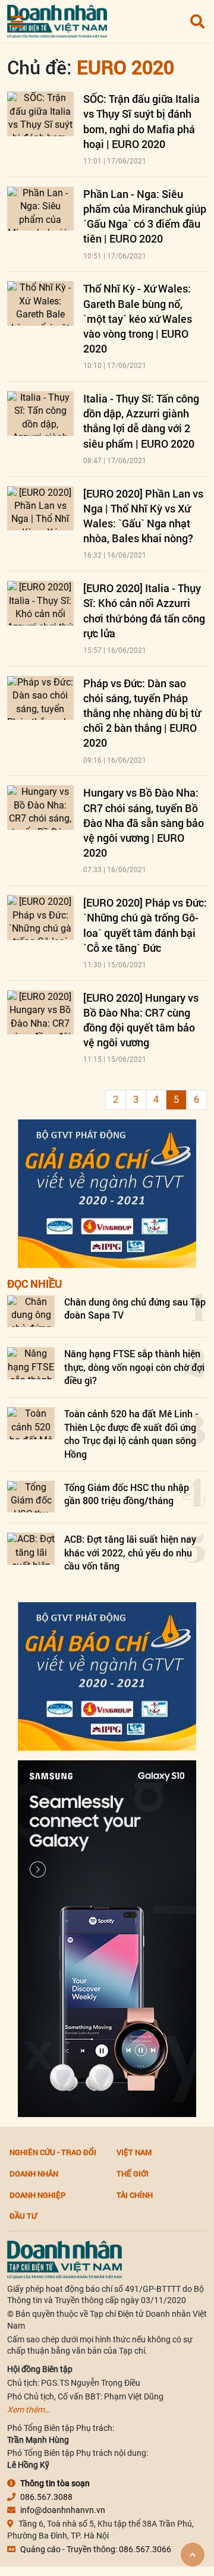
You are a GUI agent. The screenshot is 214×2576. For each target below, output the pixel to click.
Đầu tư (23, 2216)
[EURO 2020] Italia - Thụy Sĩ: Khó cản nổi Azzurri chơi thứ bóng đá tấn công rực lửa (144, 611)
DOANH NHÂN (34, 2174)
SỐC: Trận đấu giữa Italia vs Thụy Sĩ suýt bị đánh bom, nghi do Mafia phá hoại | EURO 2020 (141, 121)
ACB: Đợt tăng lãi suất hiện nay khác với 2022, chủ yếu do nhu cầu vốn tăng (130, 1552)
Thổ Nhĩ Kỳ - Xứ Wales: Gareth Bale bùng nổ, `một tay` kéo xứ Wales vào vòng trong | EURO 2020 (138, 318)
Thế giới (133, 2174)
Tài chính (135, 2195)
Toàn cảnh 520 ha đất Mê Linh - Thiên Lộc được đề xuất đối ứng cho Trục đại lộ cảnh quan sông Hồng (131, 1433)
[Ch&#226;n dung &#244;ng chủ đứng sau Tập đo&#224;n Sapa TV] (31, 1311)
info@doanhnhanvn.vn (63, 2510)
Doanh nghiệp (37, 2195)
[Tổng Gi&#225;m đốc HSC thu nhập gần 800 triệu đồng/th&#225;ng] (31, 1497)
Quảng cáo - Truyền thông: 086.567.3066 (96, 2549)
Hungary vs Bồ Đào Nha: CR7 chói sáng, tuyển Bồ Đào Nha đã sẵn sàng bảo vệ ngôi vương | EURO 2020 (144, 823)
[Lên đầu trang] (193, 2555)
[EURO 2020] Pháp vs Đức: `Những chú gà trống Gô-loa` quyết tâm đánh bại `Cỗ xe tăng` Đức (145, 925)
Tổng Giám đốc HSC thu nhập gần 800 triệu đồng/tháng (127, 1494)
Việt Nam (134, 2152)
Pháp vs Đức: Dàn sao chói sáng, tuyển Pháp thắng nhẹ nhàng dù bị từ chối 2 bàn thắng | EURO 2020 (142, 713)
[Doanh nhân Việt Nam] (64, 2259)
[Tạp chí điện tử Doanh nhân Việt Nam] (57, 19)
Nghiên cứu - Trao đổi (53, 2152)
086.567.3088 (46, 2497)
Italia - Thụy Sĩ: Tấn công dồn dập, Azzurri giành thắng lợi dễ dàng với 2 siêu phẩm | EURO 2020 (141, 421)
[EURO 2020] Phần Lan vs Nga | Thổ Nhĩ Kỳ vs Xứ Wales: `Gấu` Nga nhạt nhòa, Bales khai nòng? (143, 516)
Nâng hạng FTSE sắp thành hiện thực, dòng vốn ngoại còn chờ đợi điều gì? (134, 1367)
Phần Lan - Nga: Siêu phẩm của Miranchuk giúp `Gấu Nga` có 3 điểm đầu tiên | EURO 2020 (145, 216)
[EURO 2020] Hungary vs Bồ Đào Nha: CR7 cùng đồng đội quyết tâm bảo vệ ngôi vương (141, 1020)
